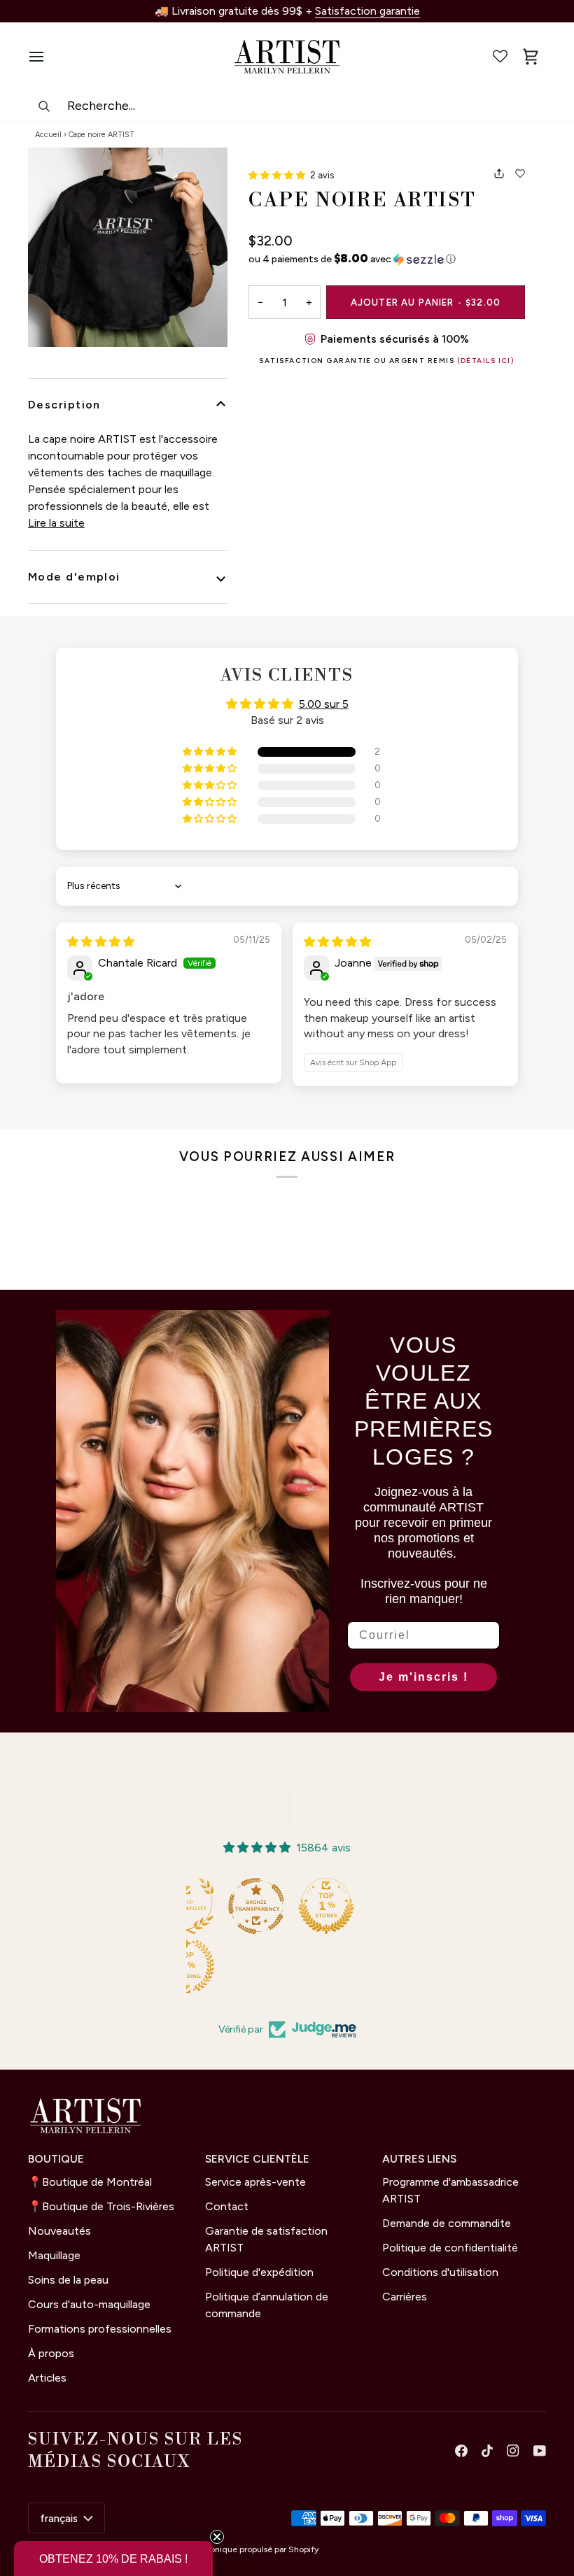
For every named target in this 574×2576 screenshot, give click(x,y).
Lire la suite (56, 523)
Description (64, 405)
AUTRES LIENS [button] (419, 2159)
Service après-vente (255, 2182)
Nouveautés (59, 2231)
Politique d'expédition (259, 2272)
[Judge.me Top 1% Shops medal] (326, 1906)
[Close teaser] (217, 2537)
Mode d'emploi (74, 577)
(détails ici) (486, 361)
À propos (51, 2353)
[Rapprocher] (128, 247)
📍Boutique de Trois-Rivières (101, 2206)
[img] (101, 942)
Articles (47, 2378)
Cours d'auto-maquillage (89, 2304)
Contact (227, 2206)
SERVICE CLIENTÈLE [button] (257, 2159)
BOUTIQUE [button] (56, 2159)
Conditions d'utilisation (440, 2272)
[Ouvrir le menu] (43, 57)
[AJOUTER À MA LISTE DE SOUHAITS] (520, 173)
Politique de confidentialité (450, 2248)
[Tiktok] (487, 2451)
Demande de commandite (447, 2223)
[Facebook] (461, 2451)
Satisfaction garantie (367, 11)
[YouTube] (540, 2451)
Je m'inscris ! (423, 1677)
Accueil (48, 135)
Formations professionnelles (100, 2329)
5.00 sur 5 (324, 704)
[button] (278, 175)
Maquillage (54, 2255)
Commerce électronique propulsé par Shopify (230, 2549)
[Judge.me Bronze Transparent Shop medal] (256, 1906)
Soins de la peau (68, 2280)
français (59, 2518)
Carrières (405, 2297)
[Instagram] (513, 2451)
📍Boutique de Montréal (90, 2182)
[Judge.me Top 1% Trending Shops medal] (186, 1966)
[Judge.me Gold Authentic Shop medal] (186, 1906)
